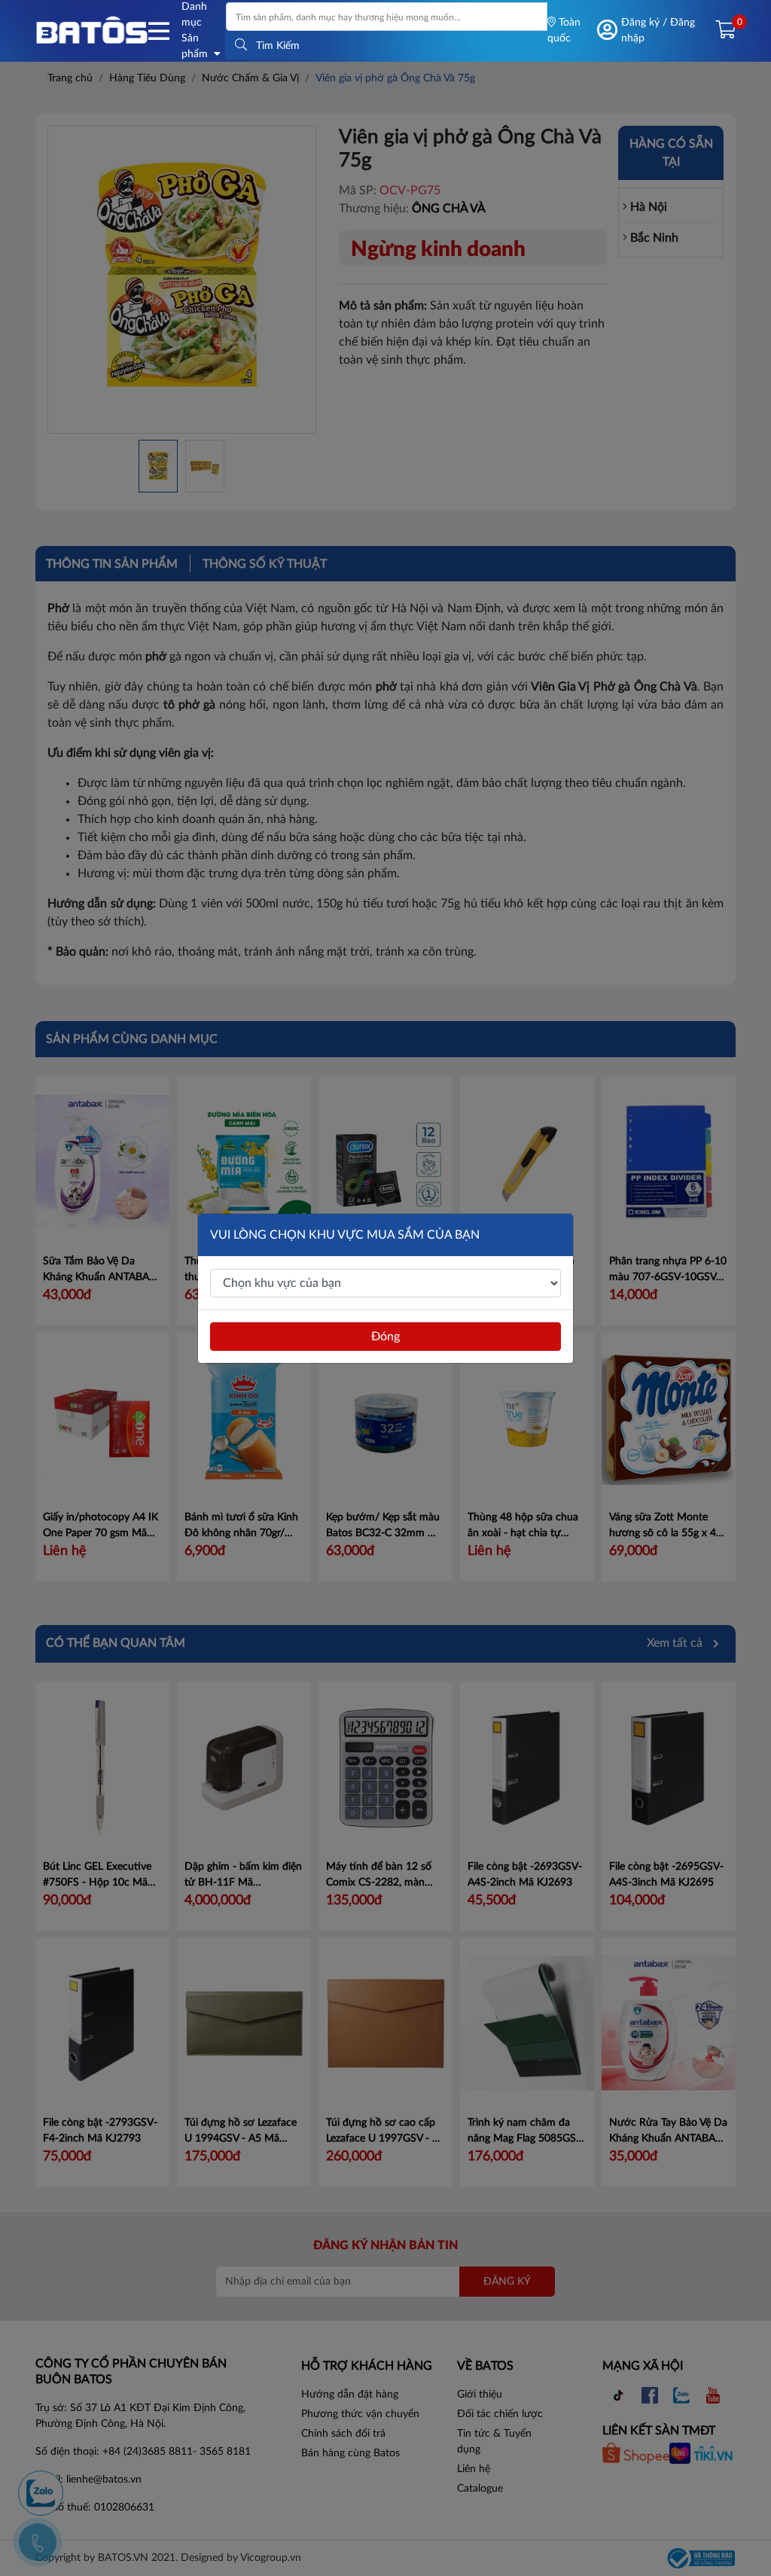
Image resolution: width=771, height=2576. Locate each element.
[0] (719, 31)
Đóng (385, 1337)
